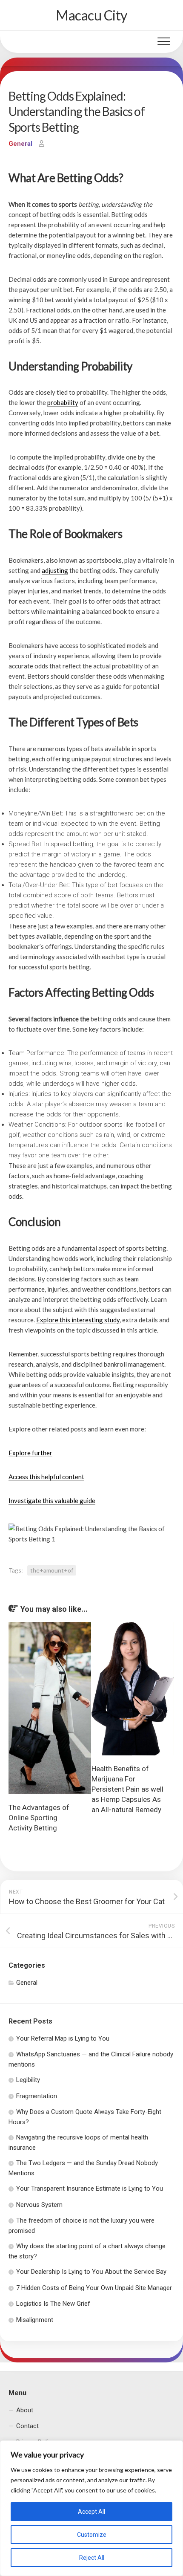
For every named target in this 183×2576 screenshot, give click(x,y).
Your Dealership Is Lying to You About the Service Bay (91, 2272)
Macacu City (91, 15)
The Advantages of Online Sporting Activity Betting (39, 1818)
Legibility (28, 2080)
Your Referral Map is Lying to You (63, 2038)
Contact (27, 2426)
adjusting (55, 570)
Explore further (30, 1453)
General (20, 144)
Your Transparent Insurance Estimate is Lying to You (90, 2189)
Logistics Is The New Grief (53, 2304)
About (25, 2410)
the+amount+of (52, 1570)
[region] (91, 2508)
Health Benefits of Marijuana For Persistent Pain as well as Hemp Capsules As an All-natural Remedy (127, 1789)
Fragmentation (37, 2096)
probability (63, 402)
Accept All (91, 2512)
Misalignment (35, 2320)
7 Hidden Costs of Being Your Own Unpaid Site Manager (94, 2288)
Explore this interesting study (78, 1320)
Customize (92, 2535)
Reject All (92, 2558)
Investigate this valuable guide (52, 1500)
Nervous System (39, 2205)
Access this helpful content (46, 1477)
